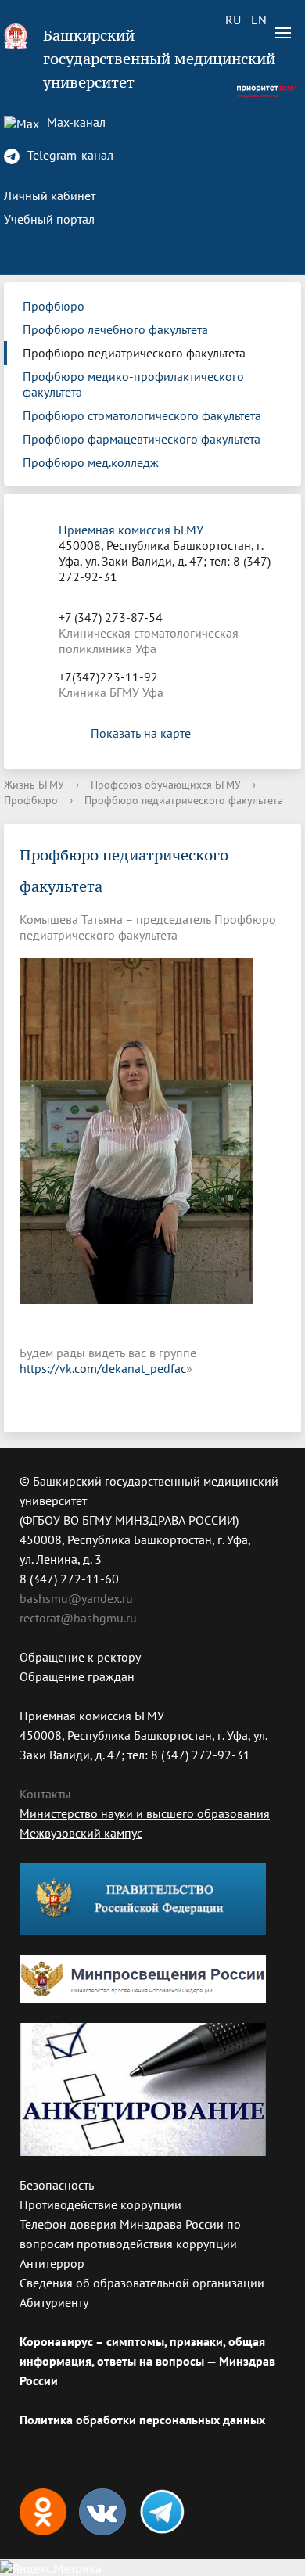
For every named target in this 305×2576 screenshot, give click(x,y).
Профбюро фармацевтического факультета (142, 439)
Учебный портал (49, 219)
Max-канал (75, 122)
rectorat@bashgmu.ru (78, 1618)
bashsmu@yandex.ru (76, 1598)
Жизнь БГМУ (34, 785)
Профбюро (54, 306)
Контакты (45, 1794)
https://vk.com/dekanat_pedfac (103, 1368)
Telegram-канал (69, 155)
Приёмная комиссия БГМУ (131, 530)
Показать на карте (141, 733)
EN (259, 20)
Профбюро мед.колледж (91, 462)
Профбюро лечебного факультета (115, 329)
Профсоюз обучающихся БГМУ (166, 785)
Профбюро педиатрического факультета (134, 353)
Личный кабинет (50, 196)
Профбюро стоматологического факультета (142, 415)
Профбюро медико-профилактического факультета (133, 384)
